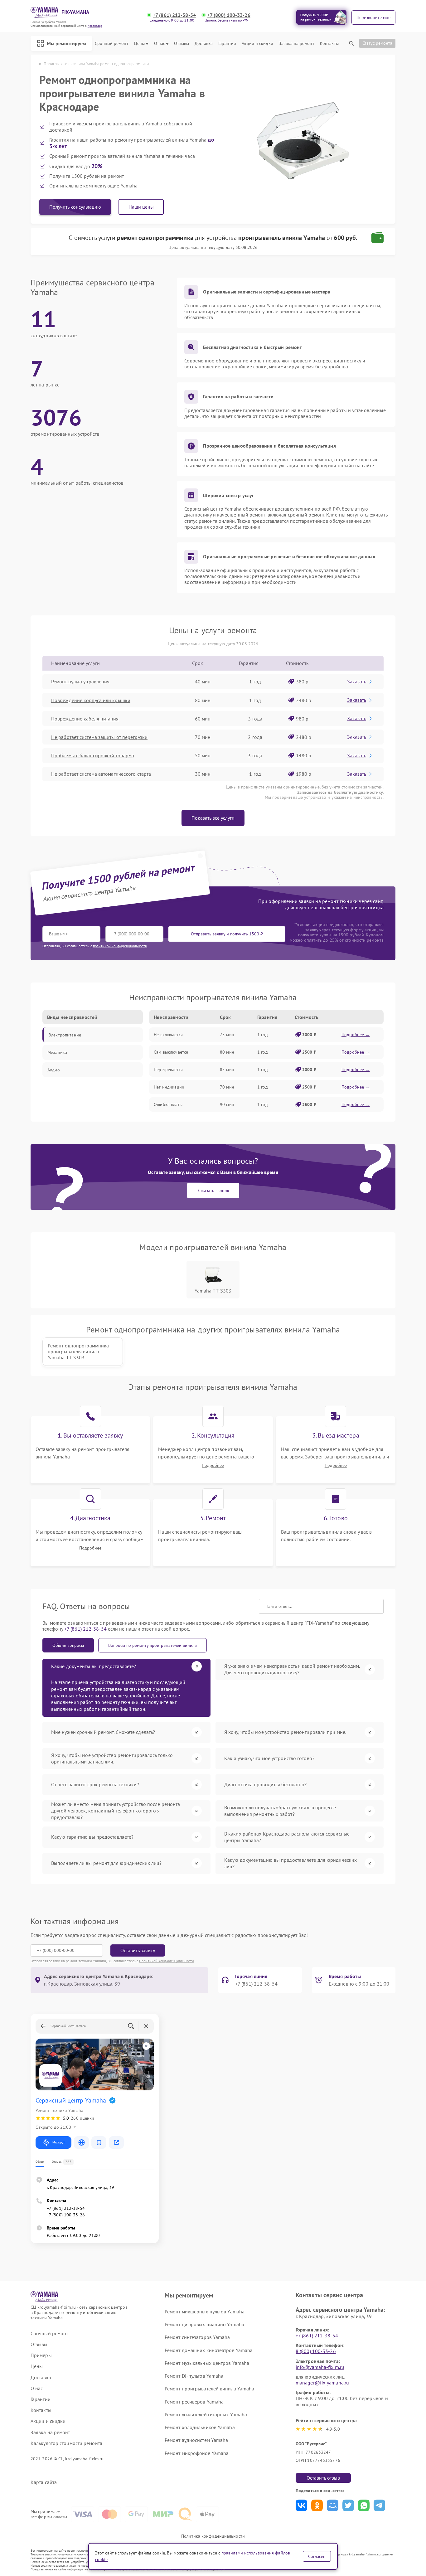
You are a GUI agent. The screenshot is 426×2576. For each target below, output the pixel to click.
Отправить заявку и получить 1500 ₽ (227, 934)
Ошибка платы (168, 1104)
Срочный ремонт (111, 44)
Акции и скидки (257, 44)
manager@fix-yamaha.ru (322, 2383)
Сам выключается (171, 1052)
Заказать (357, 682)
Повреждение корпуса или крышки (91, 700)
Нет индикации (169, 1087)
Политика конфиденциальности (213, 2536)
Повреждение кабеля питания (85, 719)
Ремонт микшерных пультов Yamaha (205, 2312)
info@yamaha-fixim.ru (320, 2367)
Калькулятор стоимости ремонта (66, 2443)
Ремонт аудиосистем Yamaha (196, 2440)
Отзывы (182, 44)
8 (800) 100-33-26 (316, 2351)
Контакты (329, 44)
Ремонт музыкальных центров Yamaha (207, 2363)
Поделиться (301, 2505)
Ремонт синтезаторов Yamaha (197, 2337)
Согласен (317, 2556)
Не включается (168, 1035)
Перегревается (168, 1070)
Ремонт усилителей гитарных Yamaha (206, 2414)
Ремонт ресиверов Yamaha (194, 2402)
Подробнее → (356, 1035)
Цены (139, 44)
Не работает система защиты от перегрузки (99, 737)
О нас (160, 44)
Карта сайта (44, 2482)
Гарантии (227, 44)
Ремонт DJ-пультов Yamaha (194, 2376)
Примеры (41, 2355)
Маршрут (58, 2142)
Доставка (204, 44)
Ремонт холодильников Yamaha (200, 2427)
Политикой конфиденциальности (167, 1961)
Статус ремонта (377, 43)
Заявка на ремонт (297, 44)
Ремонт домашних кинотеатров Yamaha (209, 2350)
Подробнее (213, 1465)
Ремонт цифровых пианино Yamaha (204, 2324)
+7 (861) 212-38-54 (174, 15)
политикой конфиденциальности (120, 946)
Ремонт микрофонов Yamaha (197, 2453)
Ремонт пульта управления (80, 682)
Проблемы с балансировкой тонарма (93, 755)
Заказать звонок (213, 1191)
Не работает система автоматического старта (101, 774)
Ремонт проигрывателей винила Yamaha (210, 2389)
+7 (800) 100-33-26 (229, 15)
